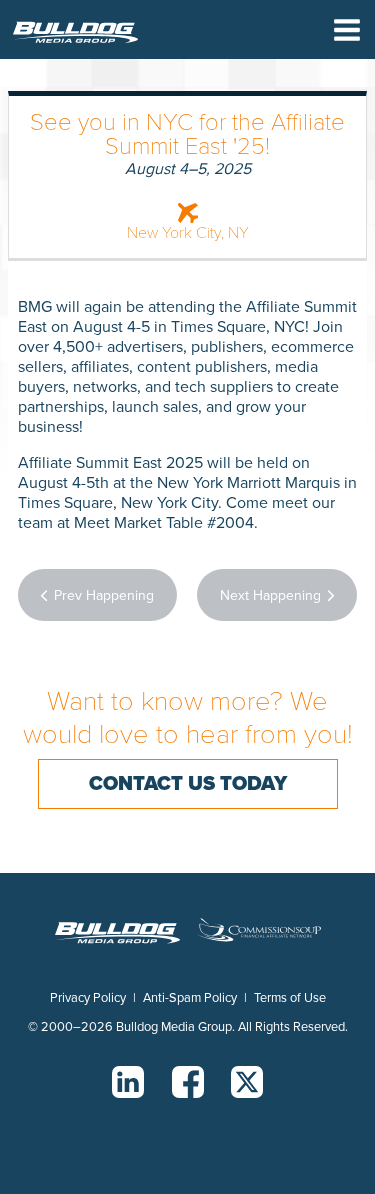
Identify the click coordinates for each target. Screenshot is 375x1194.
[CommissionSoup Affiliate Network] (258, 932)
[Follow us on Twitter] (247, 1082)
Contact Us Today (188, 784)
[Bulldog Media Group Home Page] (75, 32)
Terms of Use (290, 998)
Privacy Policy (88, 998)
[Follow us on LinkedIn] (128, 1082)
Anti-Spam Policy (190, 998)
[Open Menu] (347, 32)
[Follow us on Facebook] (188, 1082)
